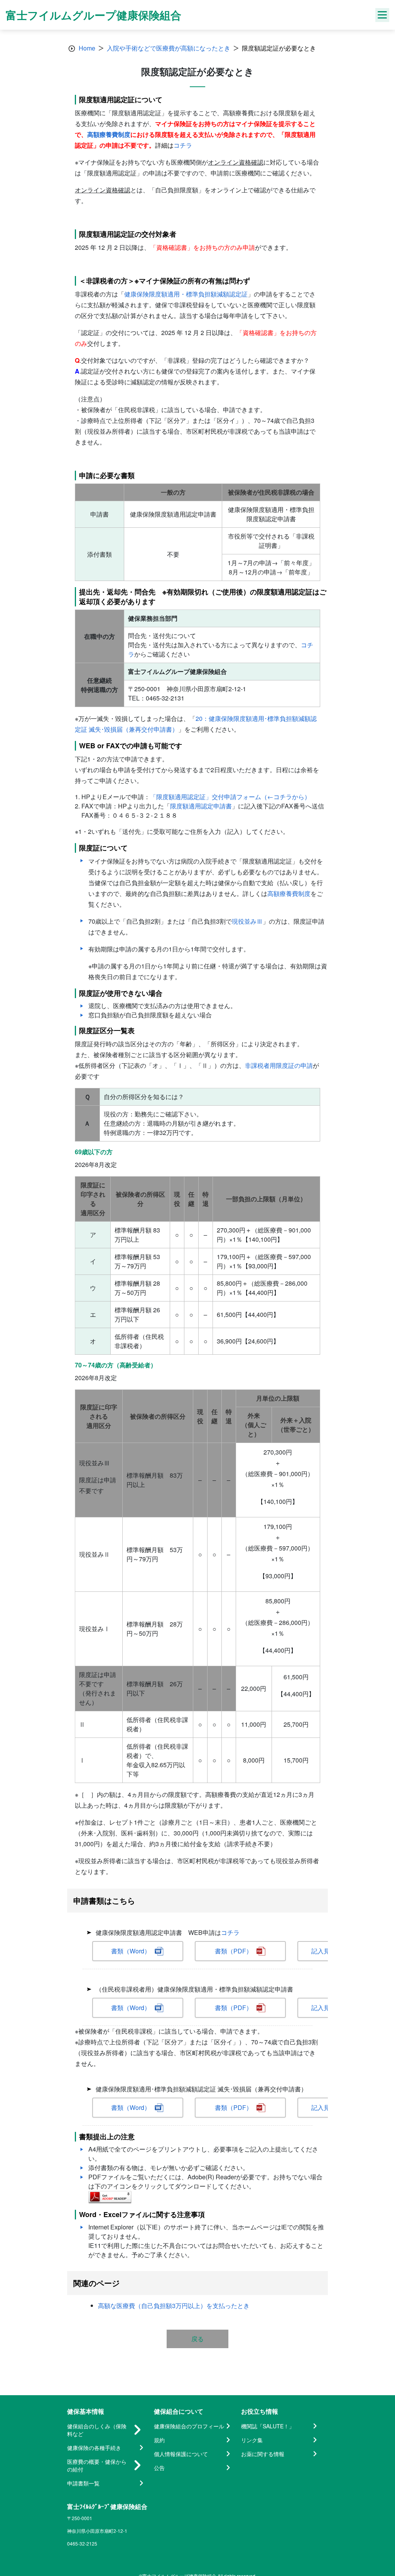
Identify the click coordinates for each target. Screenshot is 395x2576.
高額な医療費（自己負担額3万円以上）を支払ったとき (174, 2306)
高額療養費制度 (109, 134)
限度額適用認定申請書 (201, 806)
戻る (197, 2339)
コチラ (183, 145)
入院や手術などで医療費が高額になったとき (169, 48)
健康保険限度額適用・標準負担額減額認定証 (186, 294)
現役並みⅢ (247, 921)
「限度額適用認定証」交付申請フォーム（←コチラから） (230, 797)
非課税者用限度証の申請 (279, 1065)
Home (87, 48)
